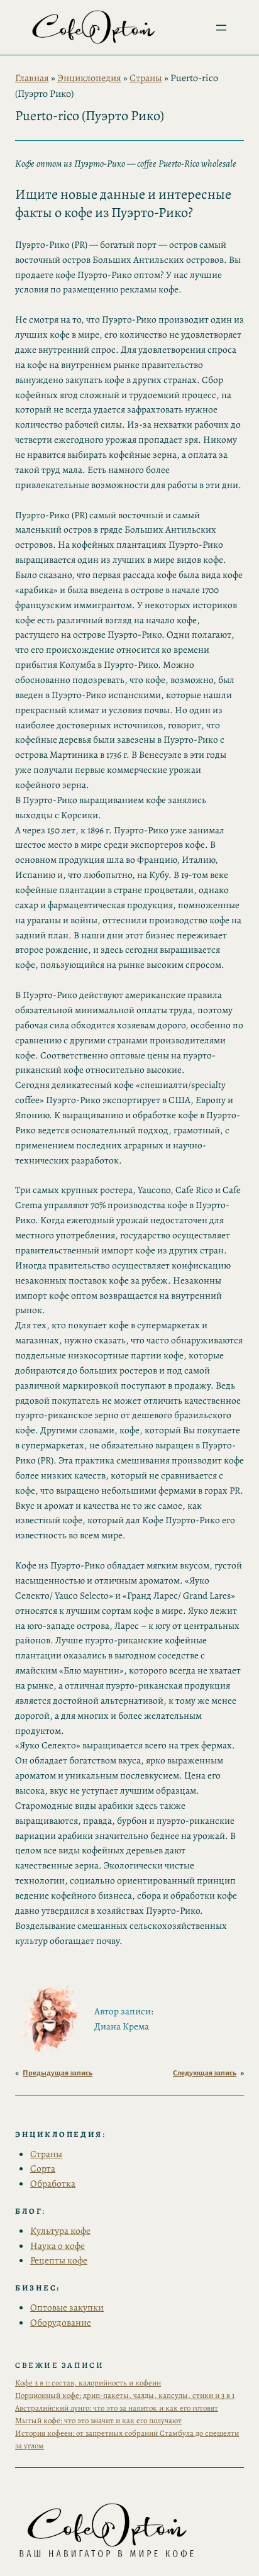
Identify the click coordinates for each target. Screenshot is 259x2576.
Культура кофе (60, 2230)
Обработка (53, 2183)
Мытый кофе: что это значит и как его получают (98, 2420)
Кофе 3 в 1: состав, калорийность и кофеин (88, 2383)
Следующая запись (205, 2073)
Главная (32, 78)
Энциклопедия (89, 78)
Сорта (43, 2168)
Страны (146, 78)
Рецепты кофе (59, 2260)
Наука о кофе (58, 2246)
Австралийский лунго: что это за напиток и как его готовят (117, 2408)
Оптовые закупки (67, 2307)
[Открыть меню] (221, 28)
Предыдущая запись (58, 2073)
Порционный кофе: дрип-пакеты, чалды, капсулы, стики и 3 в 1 (125, 2395)
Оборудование (61, 2322)
